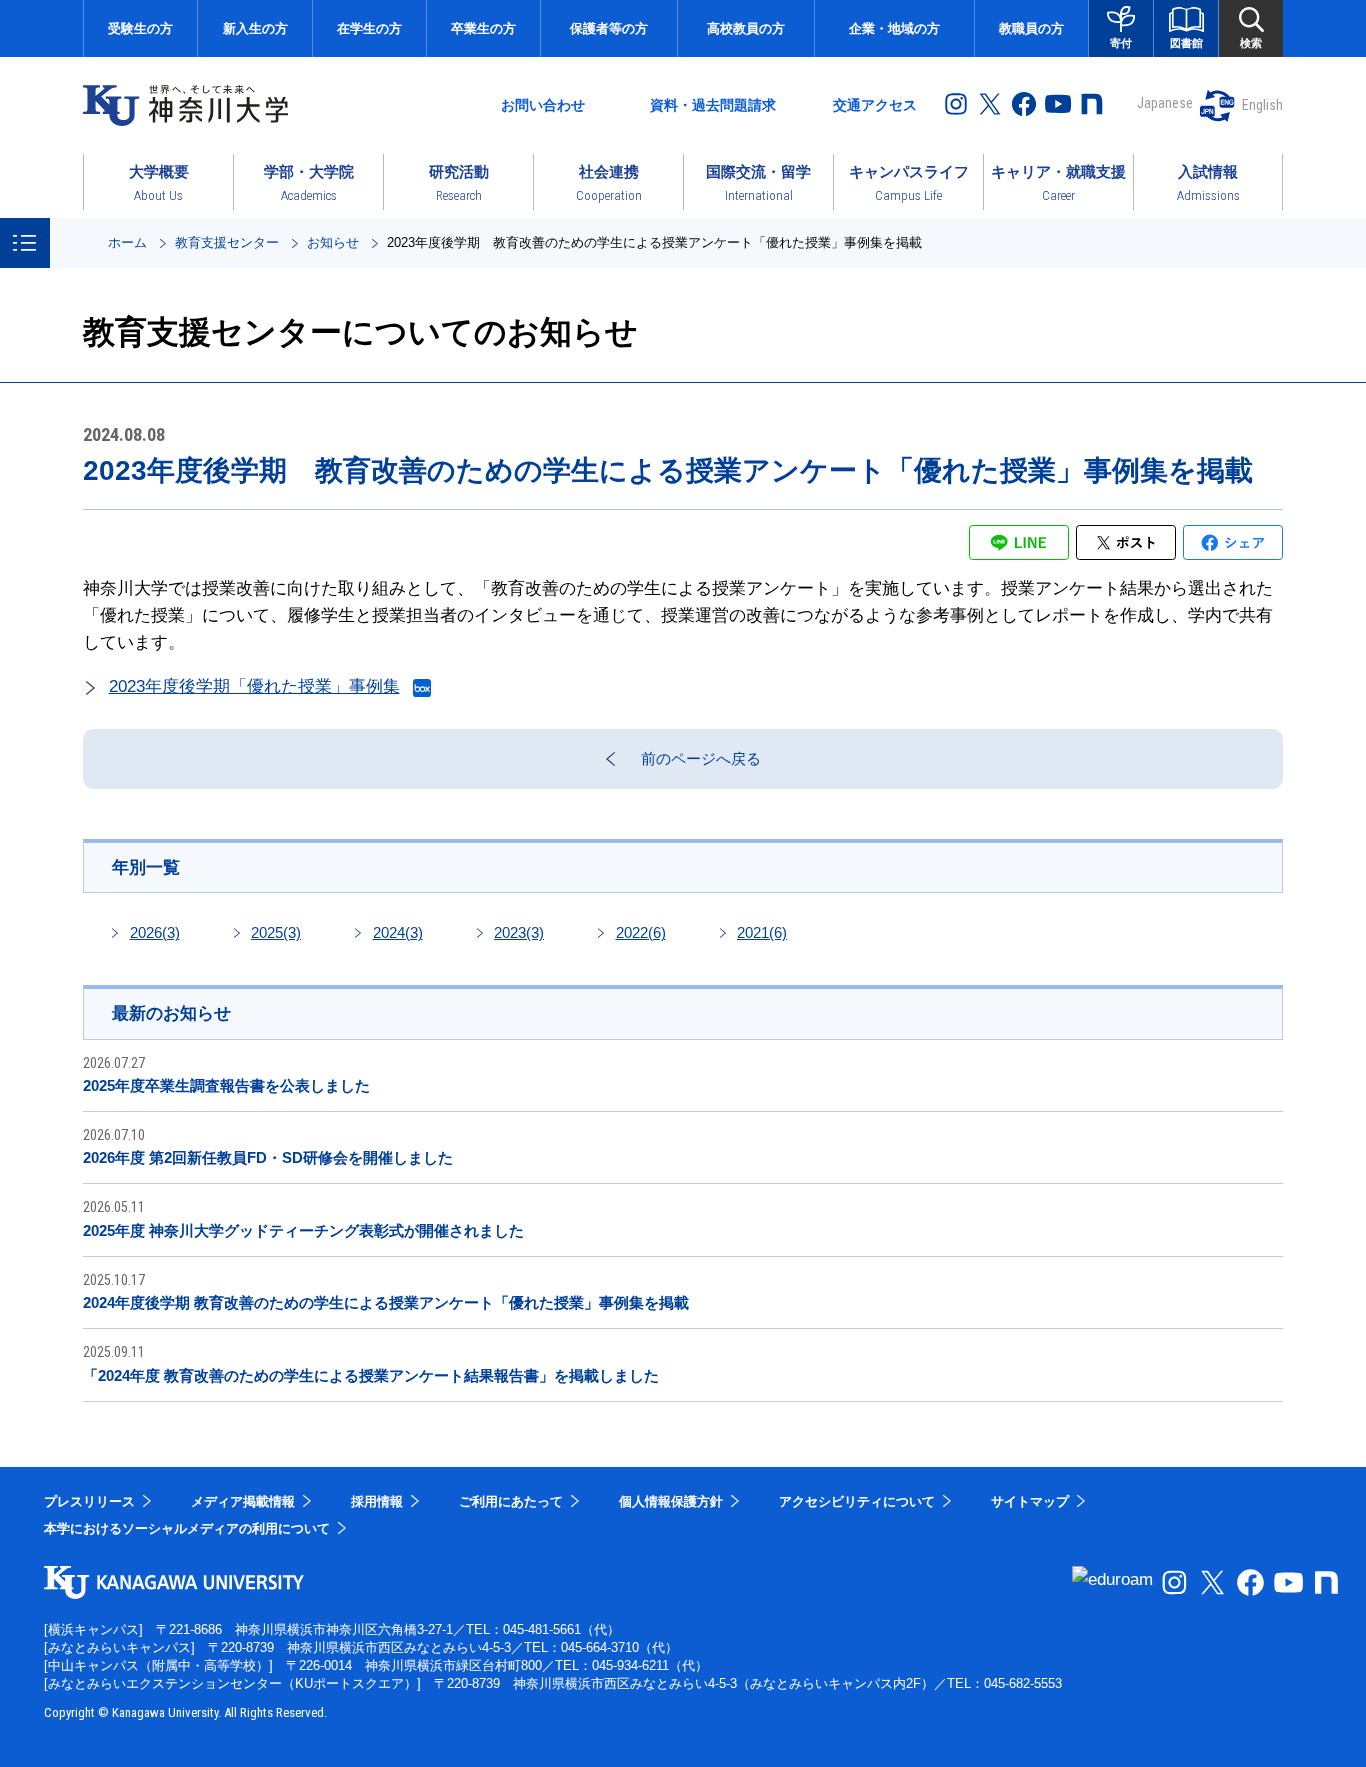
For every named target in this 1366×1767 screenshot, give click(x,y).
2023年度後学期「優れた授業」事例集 (254, 686)
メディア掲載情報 (243, 1501)
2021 (762, 932)
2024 (398, 932)
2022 (641, 932)
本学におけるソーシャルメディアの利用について (187, 1528)
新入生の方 (255, 28)
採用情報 (377, 1501)
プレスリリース (89, 1501)
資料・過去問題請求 (713, 105)
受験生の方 (140, 28)
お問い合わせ (543, 105)
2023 (519, 932)
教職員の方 (1031, 28)
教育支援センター (227, 242)
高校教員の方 (746, 28)
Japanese (1165, 103)
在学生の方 (369, 28)
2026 (155, 932)
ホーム (127, 242)
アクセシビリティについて (857, 1501)
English (1262, 105)
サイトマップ (1030, 1501)
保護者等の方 (609, 28)
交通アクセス (875, 105)
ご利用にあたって (511, 1501)
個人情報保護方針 (671, 1501)
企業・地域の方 (894, 28)
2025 (276, 932)
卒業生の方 (483, 28)
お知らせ (333, 242)
